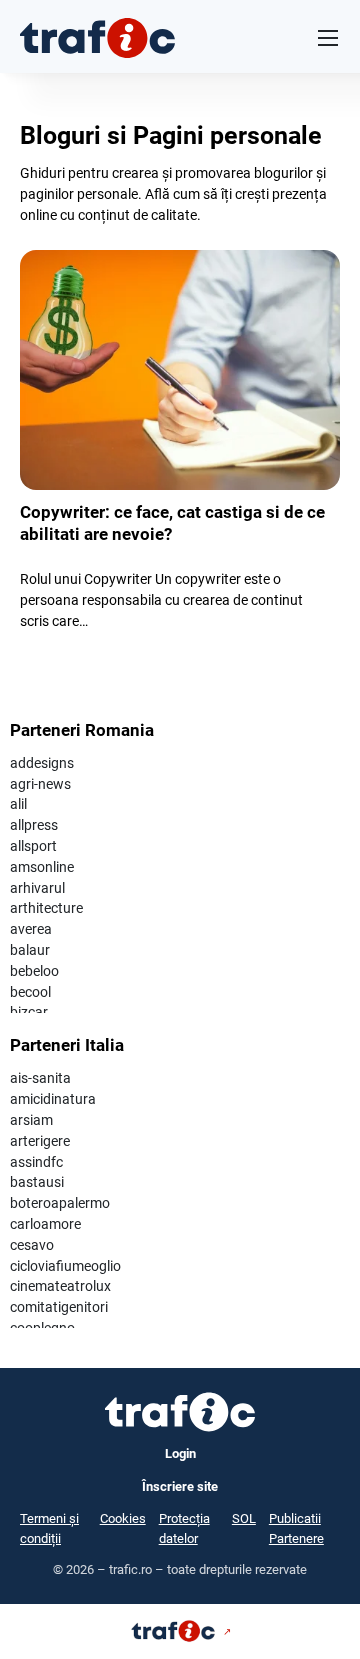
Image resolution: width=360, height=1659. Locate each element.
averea (31, 929)
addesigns (42, 763)
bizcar (29, 1012)
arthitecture (46, 908)
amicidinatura (53, 1099)
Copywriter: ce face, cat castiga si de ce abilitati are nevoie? (172, 523)
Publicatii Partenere (296, 1528)
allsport (33, 846)
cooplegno (42, 1328)
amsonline (42, 867)
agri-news (40, 784)
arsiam (31, 1120)
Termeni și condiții (49, 1528)
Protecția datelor (184, 1528)
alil (18, 804)
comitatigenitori (59, 1307)
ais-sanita (40, 1078)
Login (180, 1453)
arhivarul (37, 888)
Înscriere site (180, 1486)
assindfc (36, 1162)
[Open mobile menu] (328, 38)
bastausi (37, 1182)
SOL (244, 1518)
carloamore (45, 1224)
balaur (30, 950)
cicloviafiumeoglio (65, 1266)
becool (30, 992)
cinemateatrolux (60, 1286)
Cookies (123, 1518)
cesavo (32, 1245)
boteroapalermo (60, 1203)
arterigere (40, 1141)
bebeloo (34, 971)
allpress (34, 825)
